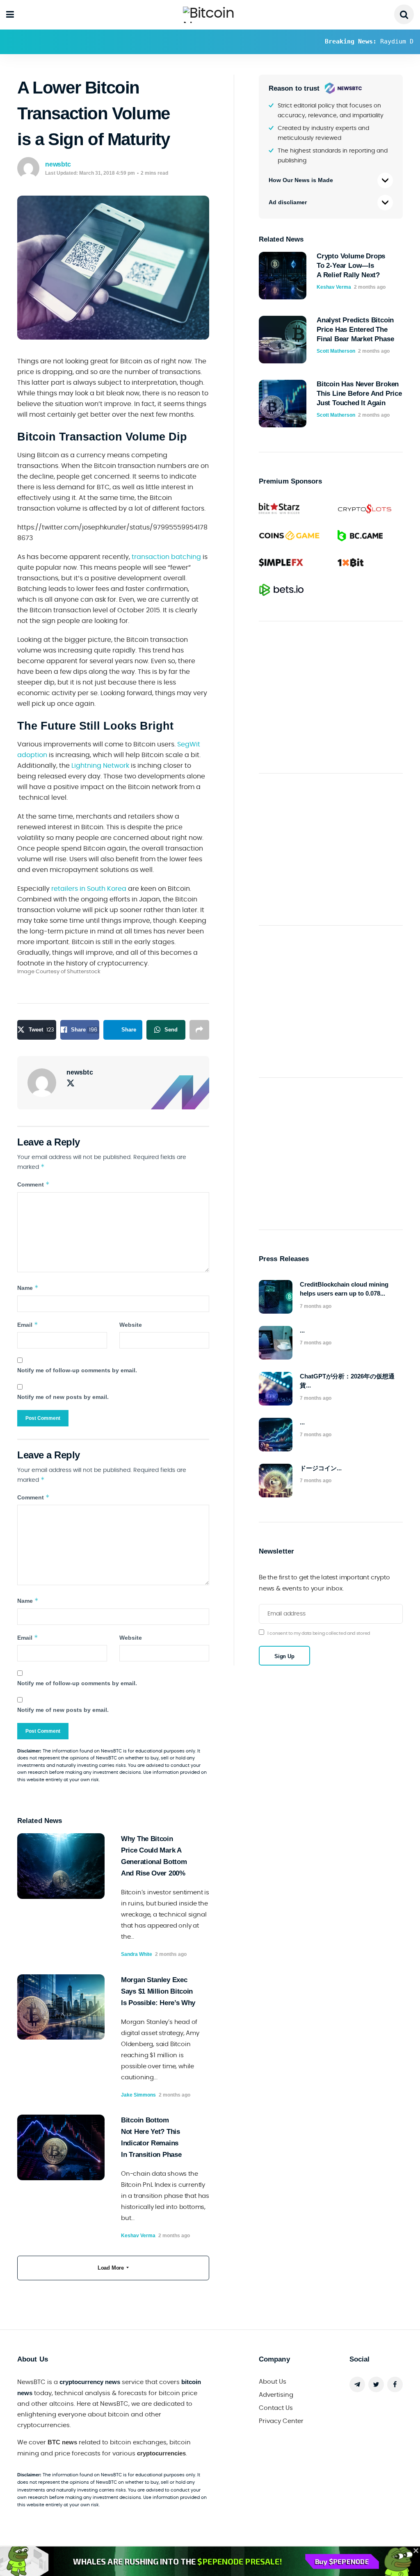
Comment (33, 1184)
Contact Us (276, 2408)
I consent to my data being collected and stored (319, 1633)
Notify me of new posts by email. (63, 1397)
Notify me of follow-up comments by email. (77, 1370)
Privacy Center (281, 2421)
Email (28, 1325)
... (302, 1330)
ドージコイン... (321, 1468)
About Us (273, 2382)
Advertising (276, 2395)
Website (131, 1325)
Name (28, 1288)
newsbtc (58, 164)
